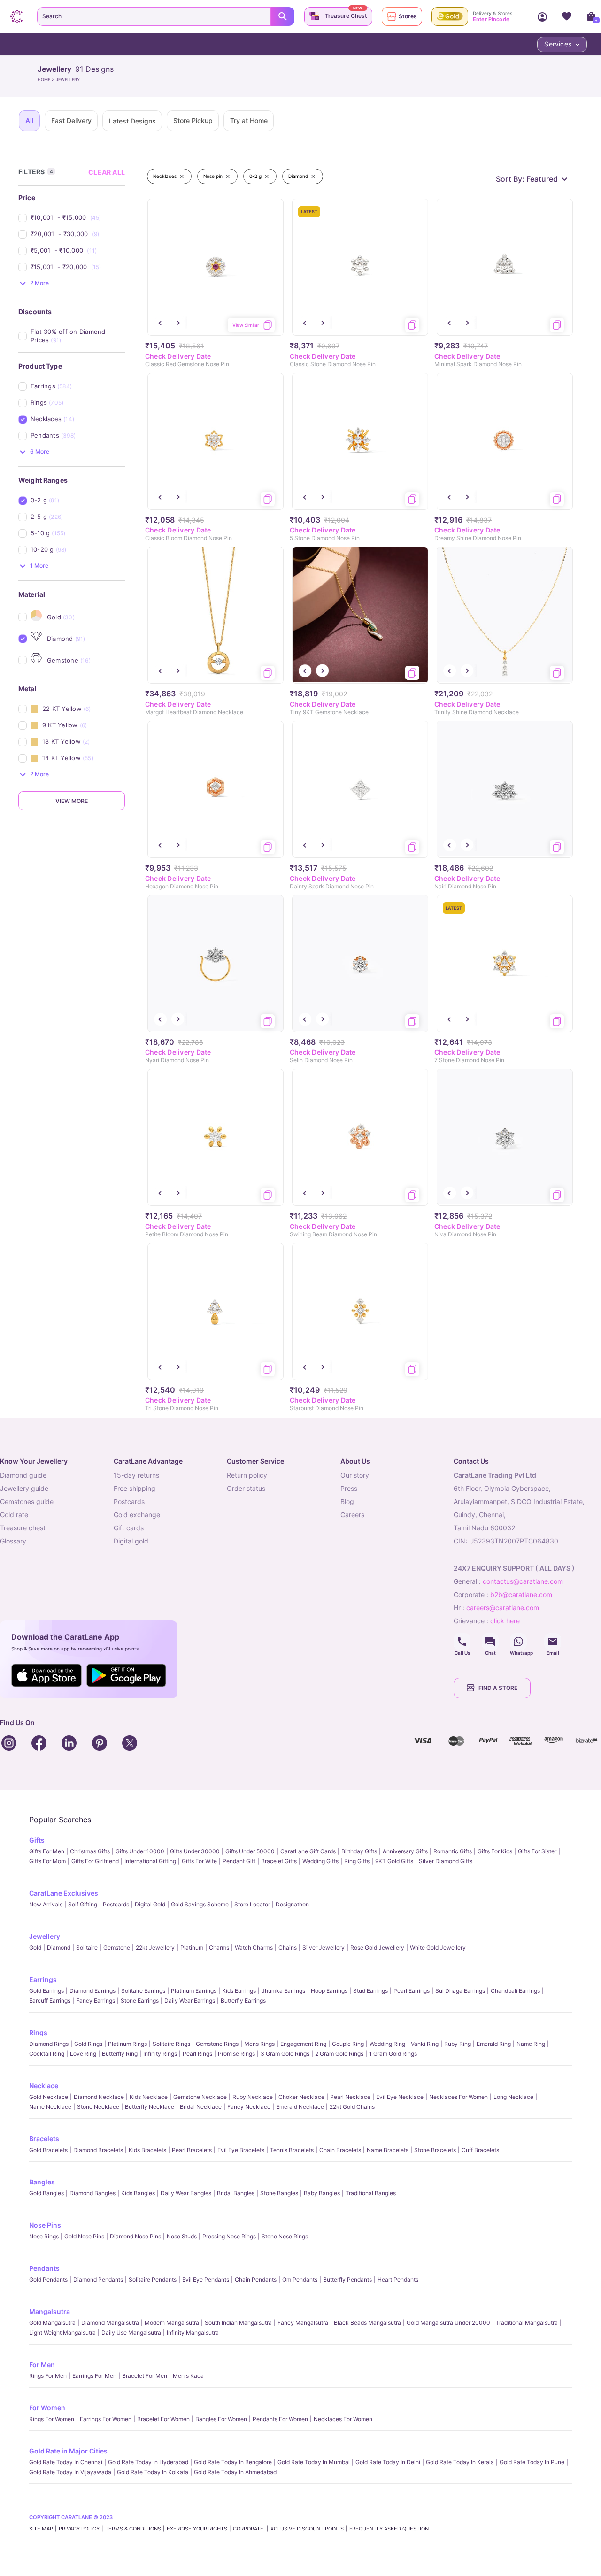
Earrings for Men (94, 2376)
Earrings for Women (106, 2419)
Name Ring (531, 2044)
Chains (288, 1947)
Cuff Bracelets (480, 2150)
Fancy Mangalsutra (303, 2323)
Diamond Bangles (92, 2193)
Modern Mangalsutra (172, 2323)
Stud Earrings (370, 1991)
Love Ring (83, 2054)
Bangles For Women (221, 2419)
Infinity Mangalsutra (193, 2333)
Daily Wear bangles (186, 2193)
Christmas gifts (90, 1851)
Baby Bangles (322, 2193)
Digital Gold (150, 1904)
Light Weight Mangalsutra (62, 2333)
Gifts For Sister (537, 1851)
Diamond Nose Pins (135, 2236)
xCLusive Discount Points (307, 2529)
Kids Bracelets (147, 2150)
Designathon (292, 1904)
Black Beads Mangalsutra (367, 2323)
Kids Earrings (239, 1991)
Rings (38, 2032)
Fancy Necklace (249, 2107)
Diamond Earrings (92, 1991)
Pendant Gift (239, 1861)
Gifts (37, 1840)
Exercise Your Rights (197, 2529)
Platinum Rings (127, 2044)
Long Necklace (513, 2097)
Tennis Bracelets (292, 2150)
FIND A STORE (498, 1688)
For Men (42, 2364)
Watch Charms (254, 1947)
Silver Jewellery (324, 1947)
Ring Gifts (357, 1861)
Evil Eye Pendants (206, 2279)
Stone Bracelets (435, 2150)
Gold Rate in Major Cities (68, 2451)
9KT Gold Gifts (394, 1861)
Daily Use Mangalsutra (131, 2333)
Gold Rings (88, 2044)
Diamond (59, 1947)
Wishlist (567, 16)
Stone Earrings (140, 2001)
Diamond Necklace (99, 2097)
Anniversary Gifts (405, 1851)
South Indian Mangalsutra (238, 2323)
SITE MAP (41, 2529)
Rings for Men (48, 2376)
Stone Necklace (98, 2107)
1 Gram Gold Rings (393, 2054)
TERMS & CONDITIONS (133, 2529)
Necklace (44, 2086)
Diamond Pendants (98, 2279)
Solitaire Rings (171, 2044)
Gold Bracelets (48, 2150)
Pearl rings (197, 2054)
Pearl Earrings (412, 1991)
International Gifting (150, 1861)
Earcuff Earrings (50, 2001)
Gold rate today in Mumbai (314, 2462)
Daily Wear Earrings (190, 2001)
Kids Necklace (149, 2097)
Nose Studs (182, 2236)
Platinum (192, 1947)
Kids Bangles (138, 2193)
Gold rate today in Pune (532, 2462)
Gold (35, 1947)
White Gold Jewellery (438, 1947)
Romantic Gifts (453, 1851)
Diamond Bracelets (98, 2150)
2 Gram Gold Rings (339, 2054)
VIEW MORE (72, 801)
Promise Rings (236, 2054)
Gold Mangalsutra (52, 2323)
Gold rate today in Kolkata (153, 2472)
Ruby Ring (458, 2044)
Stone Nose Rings (285, 2236)
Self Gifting (83, 1904)
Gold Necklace (49, 2097)
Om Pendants (300, 2279)
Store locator (252, 1904)
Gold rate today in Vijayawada (70, 2472)
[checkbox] (78, 218)
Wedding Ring (387, 2044)
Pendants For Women (280, 2419)
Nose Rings (44, 2236)
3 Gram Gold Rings (285, 2054)
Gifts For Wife (199, 1861)
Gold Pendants (48, 2279)
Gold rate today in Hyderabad (148, 2462)
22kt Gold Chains (352, 2107)
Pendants (44, 2268)
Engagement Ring (303, 2044)
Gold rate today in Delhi (388, 2462)
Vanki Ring (425, 2044)
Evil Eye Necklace (400, 2097)
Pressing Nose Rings (229, 2236)
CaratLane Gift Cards (308, 1851)
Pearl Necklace (350, 2097)
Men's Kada (188, 2376)
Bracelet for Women (163, 2419)
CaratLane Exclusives (64, 1893)
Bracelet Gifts (279, 1861)
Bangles (42, 2182)
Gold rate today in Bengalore (233, 2462)
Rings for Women (52, 2419)
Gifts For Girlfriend (95, 1861)
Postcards (116, 1904)
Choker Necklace (301, 2097)
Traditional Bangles (371, 2193)
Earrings (43, 1979)
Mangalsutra (50, 2311)
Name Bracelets (388, 2150)
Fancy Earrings (96, 2001)
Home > (47, 80)
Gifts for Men (47, 1851)
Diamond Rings (49, 2044)
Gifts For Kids (495, 1851)
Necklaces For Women (458, 2097)
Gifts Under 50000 (250, 1851)
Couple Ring (348, 2044)
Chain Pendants (256, 2279)
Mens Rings (259, 2044)
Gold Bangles (46, 2193)
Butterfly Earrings (243, 2001)
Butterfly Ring (120, 2054)
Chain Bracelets (340, 2150)
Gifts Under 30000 (195, 1851)
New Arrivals (46, 1904)
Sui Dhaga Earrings (460, 1991)
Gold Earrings (46, 1991)
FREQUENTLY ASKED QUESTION (389, 2529)
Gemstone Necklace (200, 2097)
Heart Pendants (398, 2279)
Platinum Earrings (194, 1991)
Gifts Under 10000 (140, 1851)
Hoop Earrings (329, 1991)
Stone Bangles (279, 2193)
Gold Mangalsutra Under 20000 (448, 2323)
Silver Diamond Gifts (446, 1861)
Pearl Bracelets (192, 2150)
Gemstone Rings (217, 2044)
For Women (47, 2408)
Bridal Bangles (236, 2193)
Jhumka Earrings (283, 1991)
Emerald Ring (494, 2044)
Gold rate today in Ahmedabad (235, 2472)
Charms (219, 1947)
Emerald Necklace (300, 2107)
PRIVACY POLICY (79, 2529)
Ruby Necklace (253, 2097)
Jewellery (45, 1936)
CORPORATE (249, 2529)
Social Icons (462, 1642)
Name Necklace (50, 2107)
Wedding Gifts (320, 1861)
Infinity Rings (160, 2054)
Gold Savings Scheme (200, 1904)
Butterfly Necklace (150, 2107)
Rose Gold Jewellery (377, 1947)
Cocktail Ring (47, 2054)
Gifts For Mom (47, 1861)
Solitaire (87, 1947)
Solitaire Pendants (153, 2279)
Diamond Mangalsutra (110, 2323)
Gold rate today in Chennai (66, 2462)
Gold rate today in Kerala (460, 2462)
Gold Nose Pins (84, 2236)
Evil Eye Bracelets (241, 2150)
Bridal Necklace (201, 2107)
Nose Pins (45, 2225)
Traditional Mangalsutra (527, 2323)
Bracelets (44, 2139)
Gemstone (117, 1947)
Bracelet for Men (145, 2376)
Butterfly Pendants (347, 2279)
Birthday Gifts (359, 1851)
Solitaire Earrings (143, 1991)
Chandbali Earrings (515, 1991)
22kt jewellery (155, 1947)
